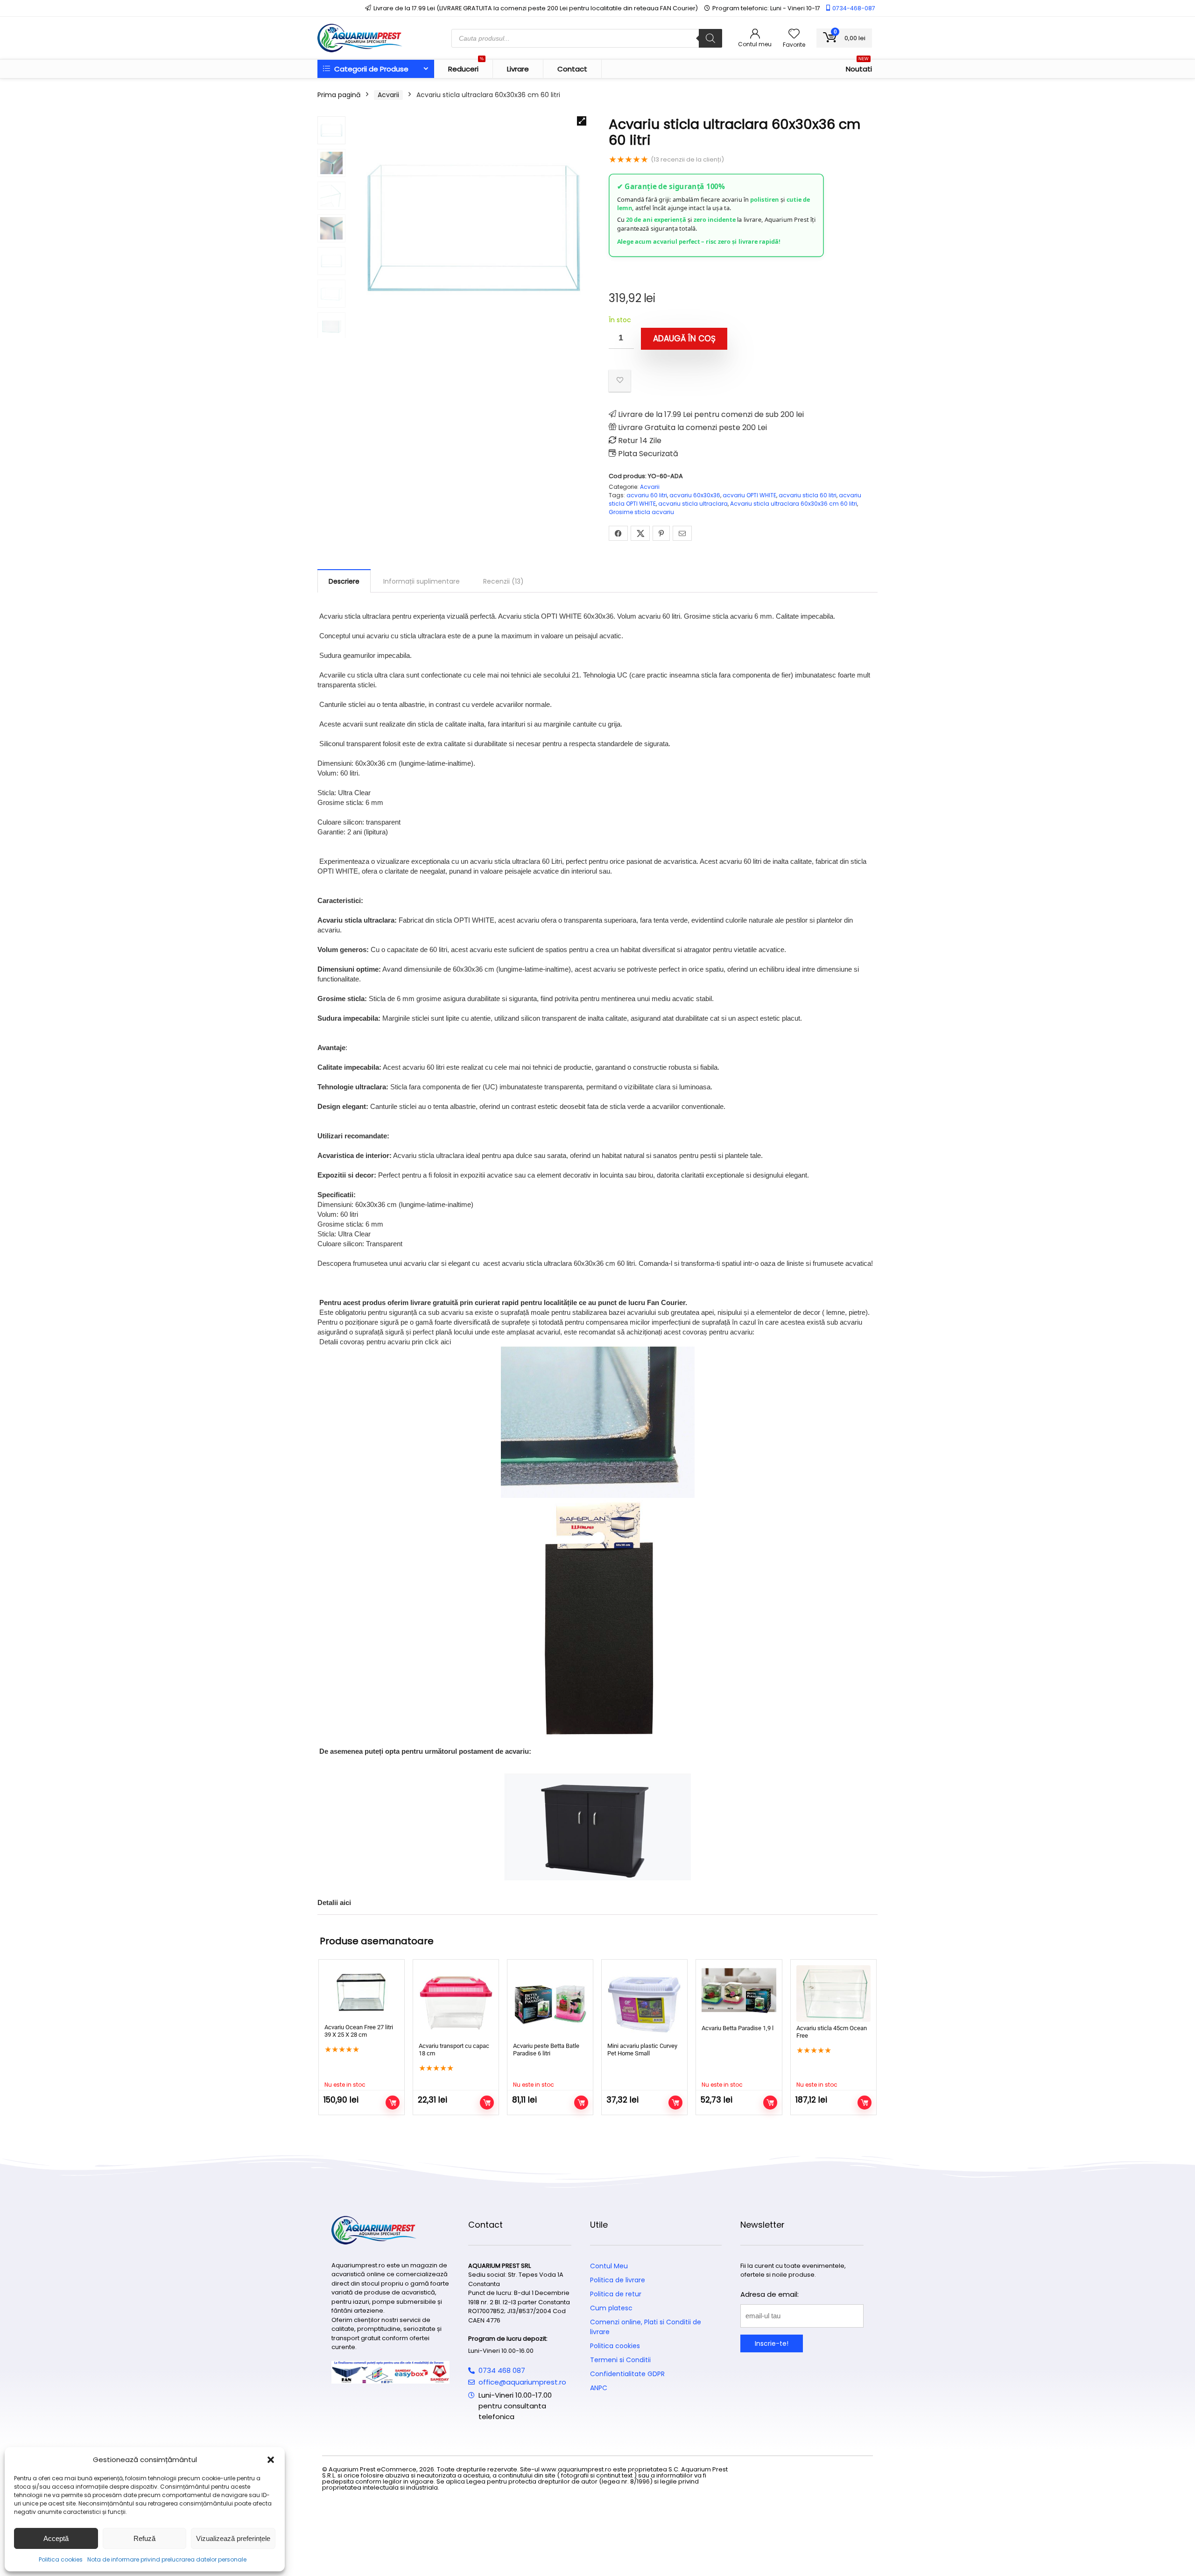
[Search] (710, 38)
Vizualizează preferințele (233, 2538)
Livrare (518, 69)
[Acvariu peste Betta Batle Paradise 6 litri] (550, 2002)
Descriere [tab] (344, 581)
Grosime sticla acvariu (641, 512)
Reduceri (466, 67)
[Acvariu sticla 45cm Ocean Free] (833, 1994)
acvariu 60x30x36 (695, 495)
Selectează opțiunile (487, 2103)
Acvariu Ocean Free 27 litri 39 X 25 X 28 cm (359, 2031)
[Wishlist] (794, 34)
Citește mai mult (393, 2103)
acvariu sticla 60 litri (808, 495)
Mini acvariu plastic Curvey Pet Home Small (642, 2050)
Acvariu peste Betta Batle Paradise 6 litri (546, 2050)
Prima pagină (339, 95)
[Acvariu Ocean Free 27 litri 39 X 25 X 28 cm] (362, 1993)
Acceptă (56, 2538)
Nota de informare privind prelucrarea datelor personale (167, 2559)
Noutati (859, 67)
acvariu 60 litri (647, 495)
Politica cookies (61, 2559)
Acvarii (388, 95)
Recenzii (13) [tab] (503, 581)
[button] (271, 2460)
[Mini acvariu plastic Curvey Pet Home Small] (644, 2002)
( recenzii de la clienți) (687, 159)
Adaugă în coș (684, 339)
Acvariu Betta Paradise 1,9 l (738, 2028)
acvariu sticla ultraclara (693, 504)
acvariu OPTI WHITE (749, 495)
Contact (572, 69)
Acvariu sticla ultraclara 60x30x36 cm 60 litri (794, 504)
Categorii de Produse (370, 69)
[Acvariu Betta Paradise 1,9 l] (739, 1994)
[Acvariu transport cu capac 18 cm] (456, 2002)
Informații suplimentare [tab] (422, 581)
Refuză (144, 2538)
